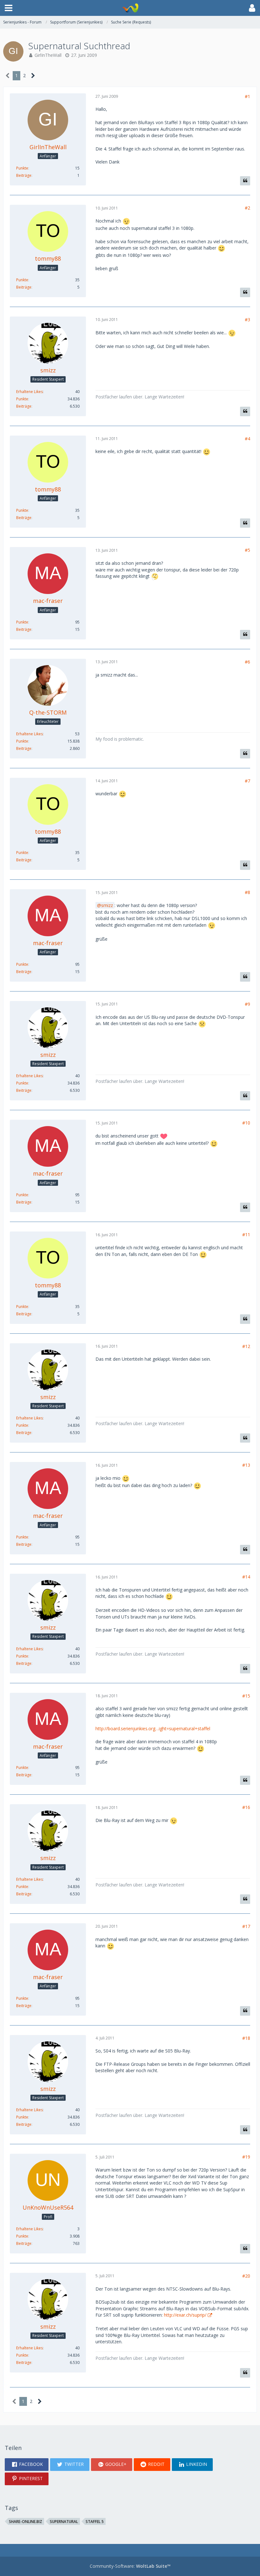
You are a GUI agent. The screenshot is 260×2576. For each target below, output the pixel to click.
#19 (246, 2157)
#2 (247, 208)
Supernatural (64, 2522)
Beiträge (24, 175)
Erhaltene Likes (29, 392)
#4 (247, 439)
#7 (247, 781)
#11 (246, 1235)
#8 (247, 892)
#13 (246, 1465)
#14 (246, 1577)
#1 (247, 96)
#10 (246, 1123)
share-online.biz (26, 2522)
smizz (107, 905)
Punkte (22, 168)
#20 (246, 2276)
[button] (9, 8)
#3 (247, 320)
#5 (247, 550)
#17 (246, 1926)
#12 (246, 1346)
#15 (246, 1696)
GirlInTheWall (48, 55)
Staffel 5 (95, 2522)
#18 (246, 2038)
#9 (247, 1004)
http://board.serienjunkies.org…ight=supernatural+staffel (153, 1728)
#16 (246, 1807)
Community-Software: (130, 2566)
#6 (247, 662)
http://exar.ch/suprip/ (185, 2315)
